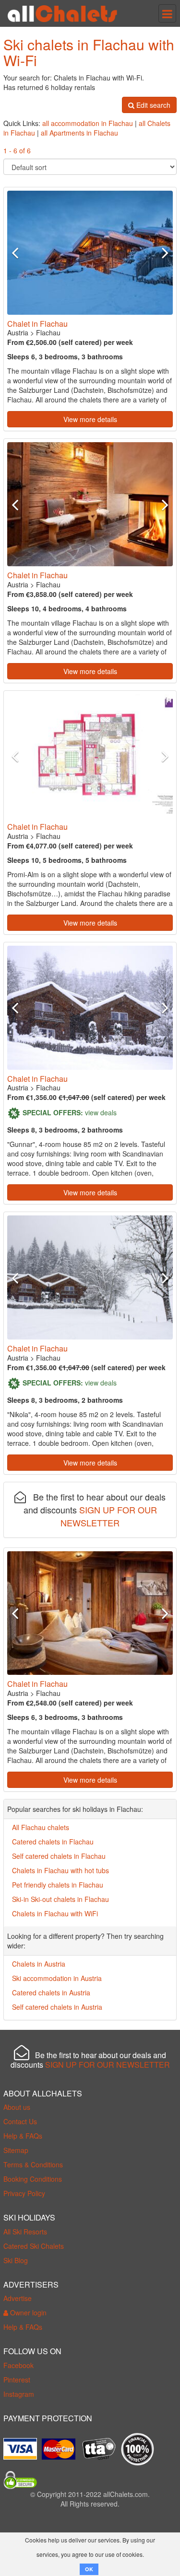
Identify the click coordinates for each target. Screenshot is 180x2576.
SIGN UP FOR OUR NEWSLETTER (109, 1516)
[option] (90, 253)
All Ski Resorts (25, 2232)
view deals (101, 1112)
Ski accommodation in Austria (57, 1978)
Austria (18, 332)
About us (17, 2107)
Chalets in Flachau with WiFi (55, 1913)
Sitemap (16, 2150)
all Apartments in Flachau (79, 133)
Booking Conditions (33, 2179)
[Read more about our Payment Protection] (23, 2445)
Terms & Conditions (33, 2164)
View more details (90, 419)
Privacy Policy (24, 2193)
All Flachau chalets (41, 1827)
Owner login (27, 2313)
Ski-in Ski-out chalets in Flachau (60, 1899)
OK (89, 2569)
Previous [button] (20, 252)
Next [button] (160, 252)
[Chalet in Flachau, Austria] (90, 253)
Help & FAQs (23, 2136)
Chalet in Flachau (37, 324)
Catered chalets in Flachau (53, 1842)
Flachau (48, 332)
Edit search (152, 105)
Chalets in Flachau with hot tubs (60, 1870)
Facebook (18, 2365)
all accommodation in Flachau (88, 123)
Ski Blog (16, 2260)
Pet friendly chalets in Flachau (58, 1885)
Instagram (19, 2394)
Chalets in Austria (39, 1964)
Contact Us (20, 2121)
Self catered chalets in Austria (57, 2007)
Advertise (18, 2298)
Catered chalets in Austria (51, 1992)
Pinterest (17, 2380)
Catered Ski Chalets (34, 2246)
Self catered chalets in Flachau (59, 1856)
